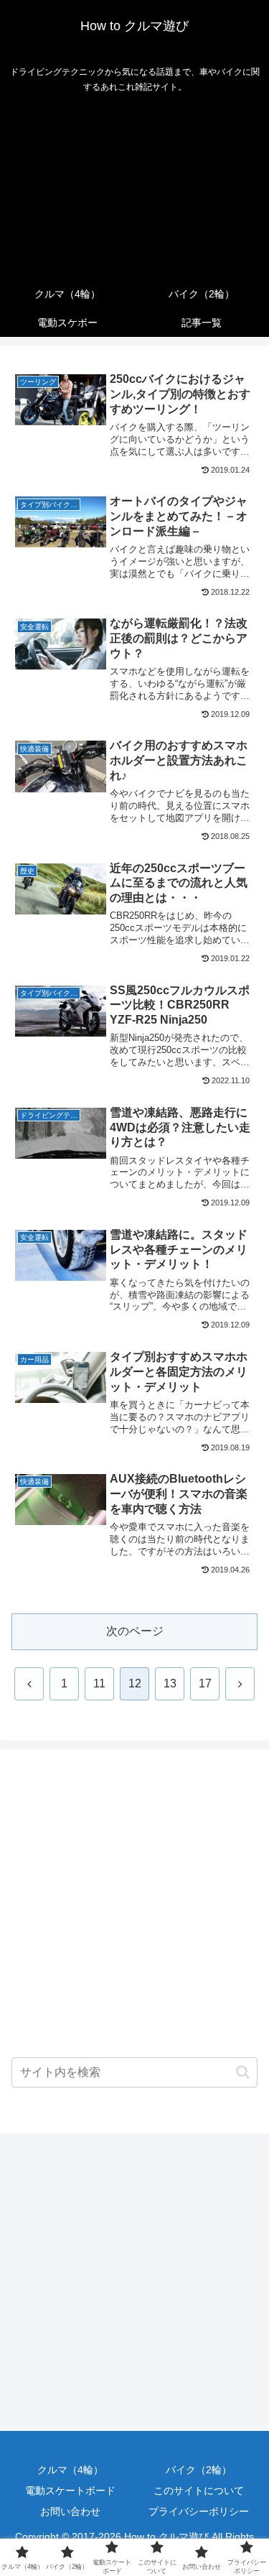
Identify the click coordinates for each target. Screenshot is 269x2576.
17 (205, 1683)
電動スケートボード (70, 2491)
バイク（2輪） (199, 2470)
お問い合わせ (70, 2511)
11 (99, 1683)
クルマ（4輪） (70, 2470)
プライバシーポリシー (199, 2511)
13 (170, 1683)
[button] (243, 2072)
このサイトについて (199, 2491)
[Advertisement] (134, 190)
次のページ (135, 1631)
